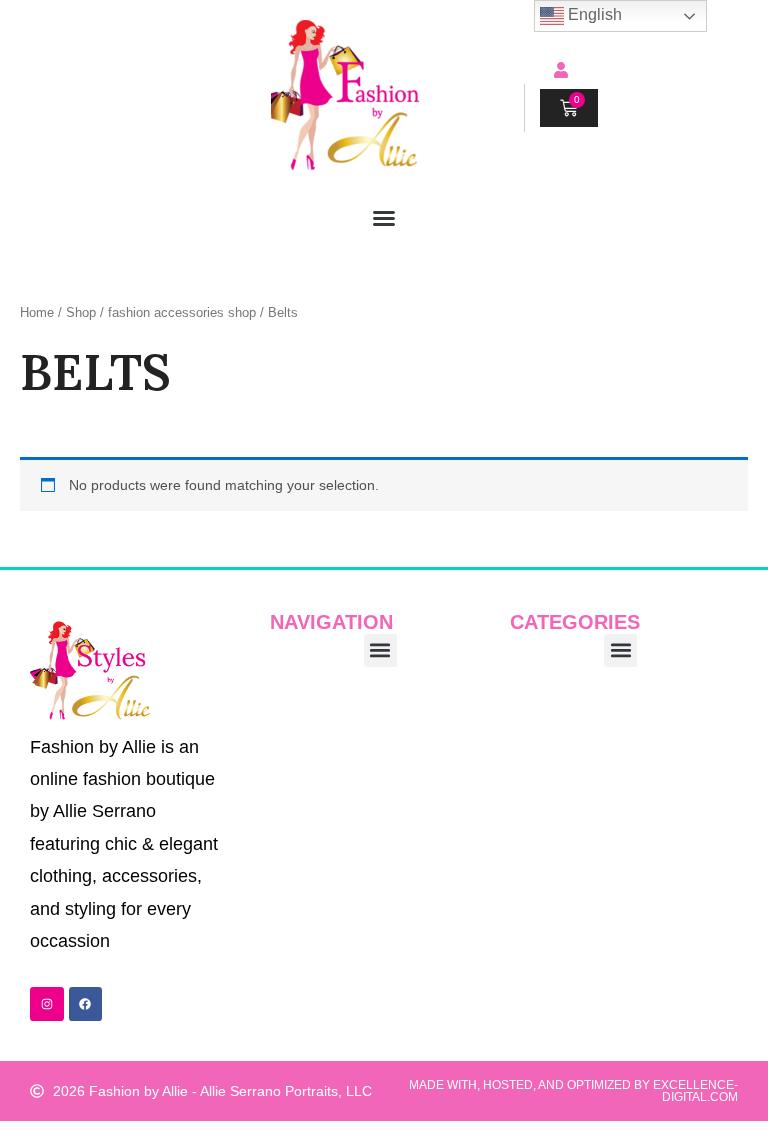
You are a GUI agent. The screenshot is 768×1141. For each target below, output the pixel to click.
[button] (384, 218)
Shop (81, 312)
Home (37, 312)
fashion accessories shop (182, 312)
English (593, 14)
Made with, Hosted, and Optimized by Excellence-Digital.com (573, 1091)
